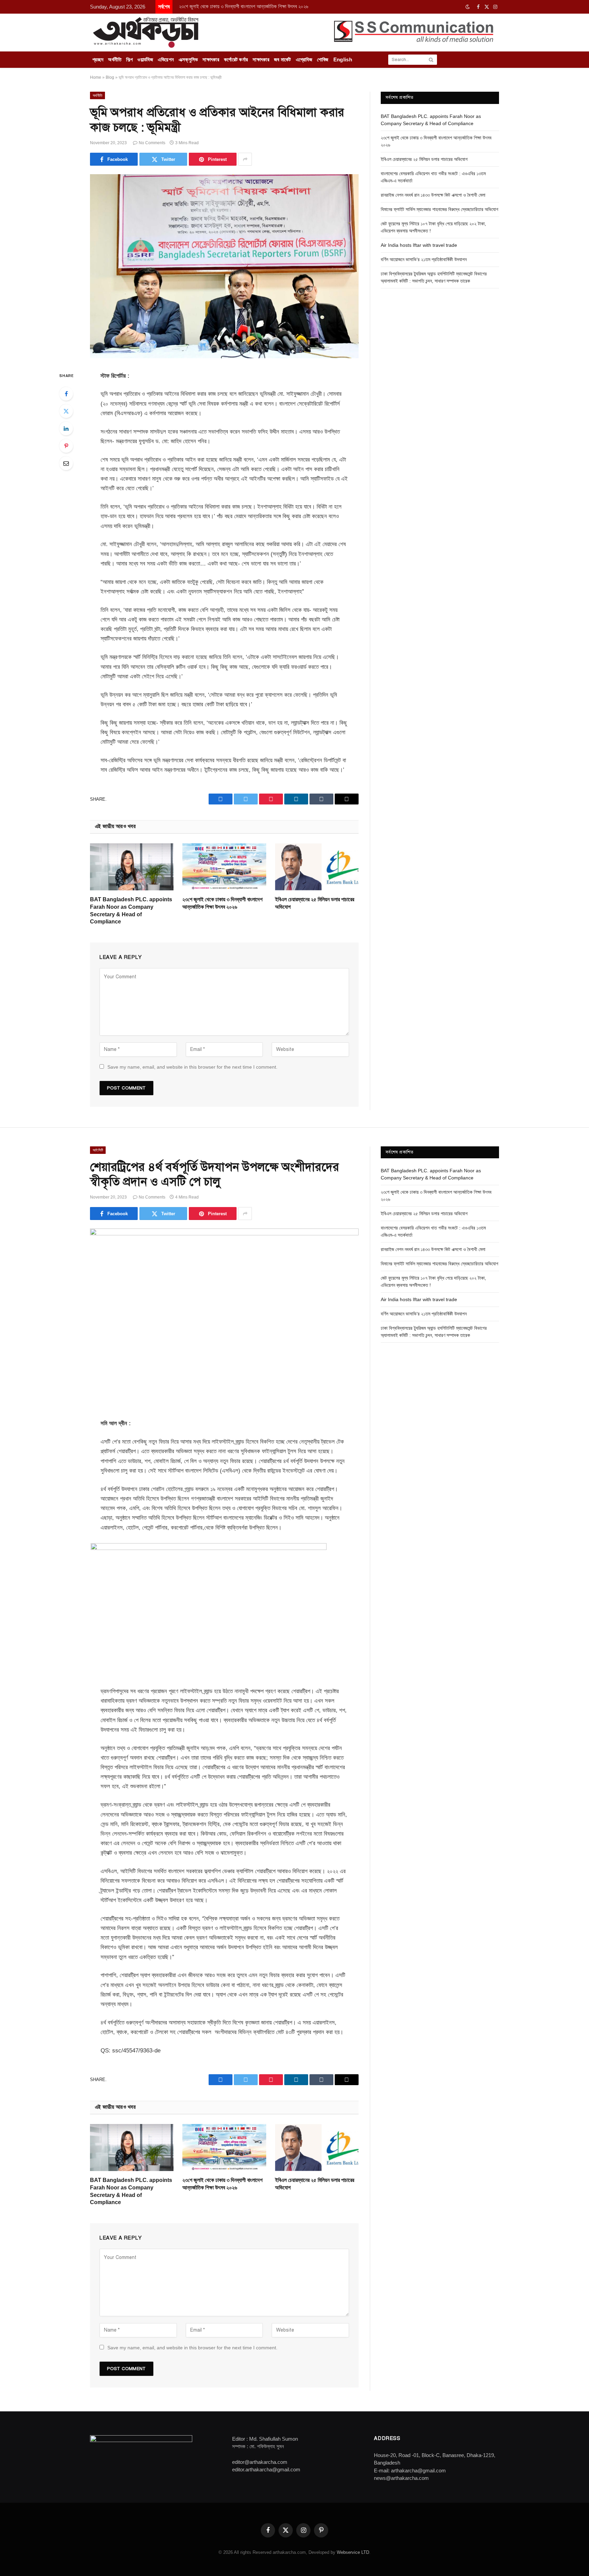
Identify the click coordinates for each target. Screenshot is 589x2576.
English (343, 59)
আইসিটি (98, 1150)
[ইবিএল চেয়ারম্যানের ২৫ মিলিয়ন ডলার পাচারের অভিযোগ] (317, 867)
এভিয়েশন (166, 59)
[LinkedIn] (66, 428)
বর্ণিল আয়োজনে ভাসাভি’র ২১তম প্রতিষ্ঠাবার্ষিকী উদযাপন (424, 259)
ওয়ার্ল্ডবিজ (145, 59)
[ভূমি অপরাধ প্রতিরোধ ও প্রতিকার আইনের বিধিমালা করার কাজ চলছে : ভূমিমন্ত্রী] (224, 357)
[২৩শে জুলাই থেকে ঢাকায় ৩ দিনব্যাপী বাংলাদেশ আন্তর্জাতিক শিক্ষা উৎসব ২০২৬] (224, 867)
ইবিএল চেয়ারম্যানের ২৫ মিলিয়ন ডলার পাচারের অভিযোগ (315, 903)
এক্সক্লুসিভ (188, 59)
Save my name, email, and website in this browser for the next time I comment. (192, 1067)
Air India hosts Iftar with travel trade (419, 245)
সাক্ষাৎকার (211, 59)
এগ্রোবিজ (304, 59)
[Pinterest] (66, 446)
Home (96, 77)
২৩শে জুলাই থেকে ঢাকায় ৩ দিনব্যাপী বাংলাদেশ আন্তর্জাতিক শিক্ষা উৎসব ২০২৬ (244, 6)
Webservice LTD (353, 2552)
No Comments (152, 143)
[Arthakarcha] (146, 32)
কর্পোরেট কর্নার (236, 59)
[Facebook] (66, 394)
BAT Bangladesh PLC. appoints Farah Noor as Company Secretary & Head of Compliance (131, 910)
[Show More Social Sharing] (245, 159)
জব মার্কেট (283, 59)
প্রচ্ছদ (98, 59)
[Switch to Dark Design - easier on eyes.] (468, 7)
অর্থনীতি (115, 59)
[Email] (66, 463)
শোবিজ (323, 59)
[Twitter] (66, 411)
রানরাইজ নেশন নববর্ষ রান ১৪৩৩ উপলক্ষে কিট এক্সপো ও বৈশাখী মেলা (433, 195)
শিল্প (129, 59)
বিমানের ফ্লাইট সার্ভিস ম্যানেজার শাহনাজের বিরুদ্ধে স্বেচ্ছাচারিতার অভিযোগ (440, 209)
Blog (110, 77)
